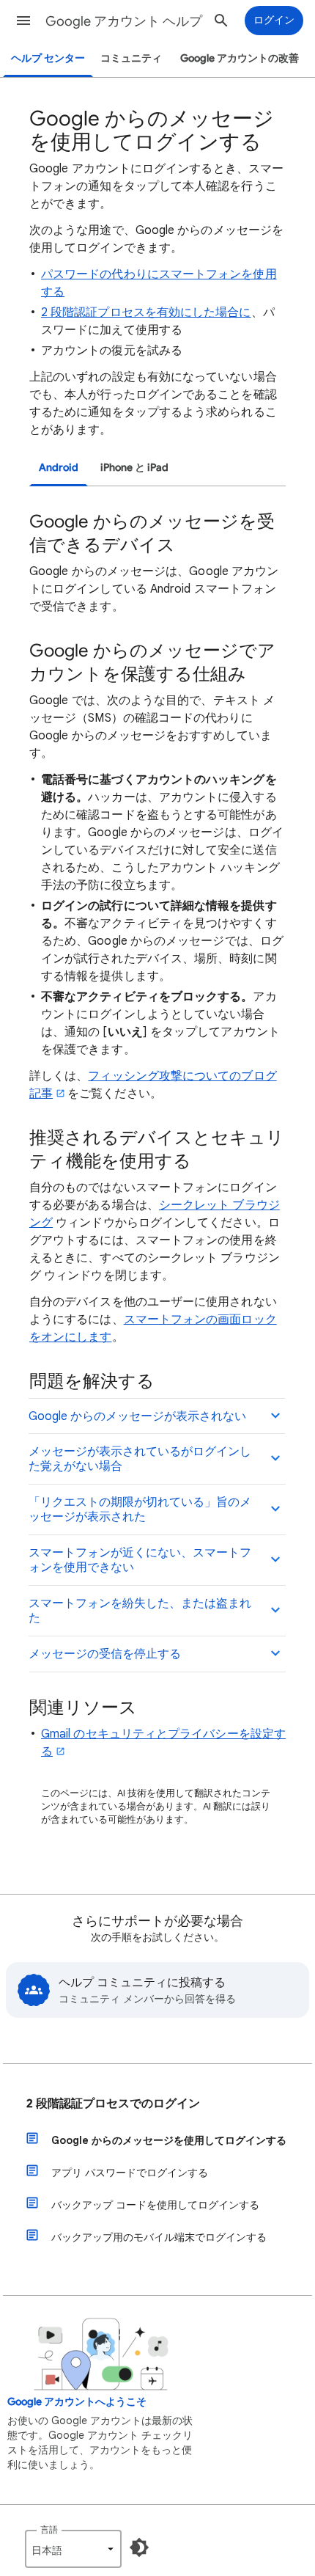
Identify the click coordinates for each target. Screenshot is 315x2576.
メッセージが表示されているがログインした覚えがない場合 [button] (140, 1459)
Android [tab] (59, 468)
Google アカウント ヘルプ (124, 21)
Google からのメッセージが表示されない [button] (137, 1416)
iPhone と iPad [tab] (134, 468)
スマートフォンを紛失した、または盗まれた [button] (140, 1611)
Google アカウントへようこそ (77, 2402)
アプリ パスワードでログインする (130, 2173)
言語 (49, 2529)
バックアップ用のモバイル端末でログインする (159, 2237)
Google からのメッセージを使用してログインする (169, 2140)
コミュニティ (131, 58)
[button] (23, 21)
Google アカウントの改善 (240, 58)
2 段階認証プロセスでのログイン (113, 2104)
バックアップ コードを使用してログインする (155, 2205)
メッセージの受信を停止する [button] (105, 1654)
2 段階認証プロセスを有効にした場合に (146, 312)
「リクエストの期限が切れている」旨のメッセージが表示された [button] (140, 1510)
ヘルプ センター (48, 58)
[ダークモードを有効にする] (139, 2547)
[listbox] (73, 2549)
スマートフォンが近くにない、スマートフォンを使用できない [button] (140, 1560)
